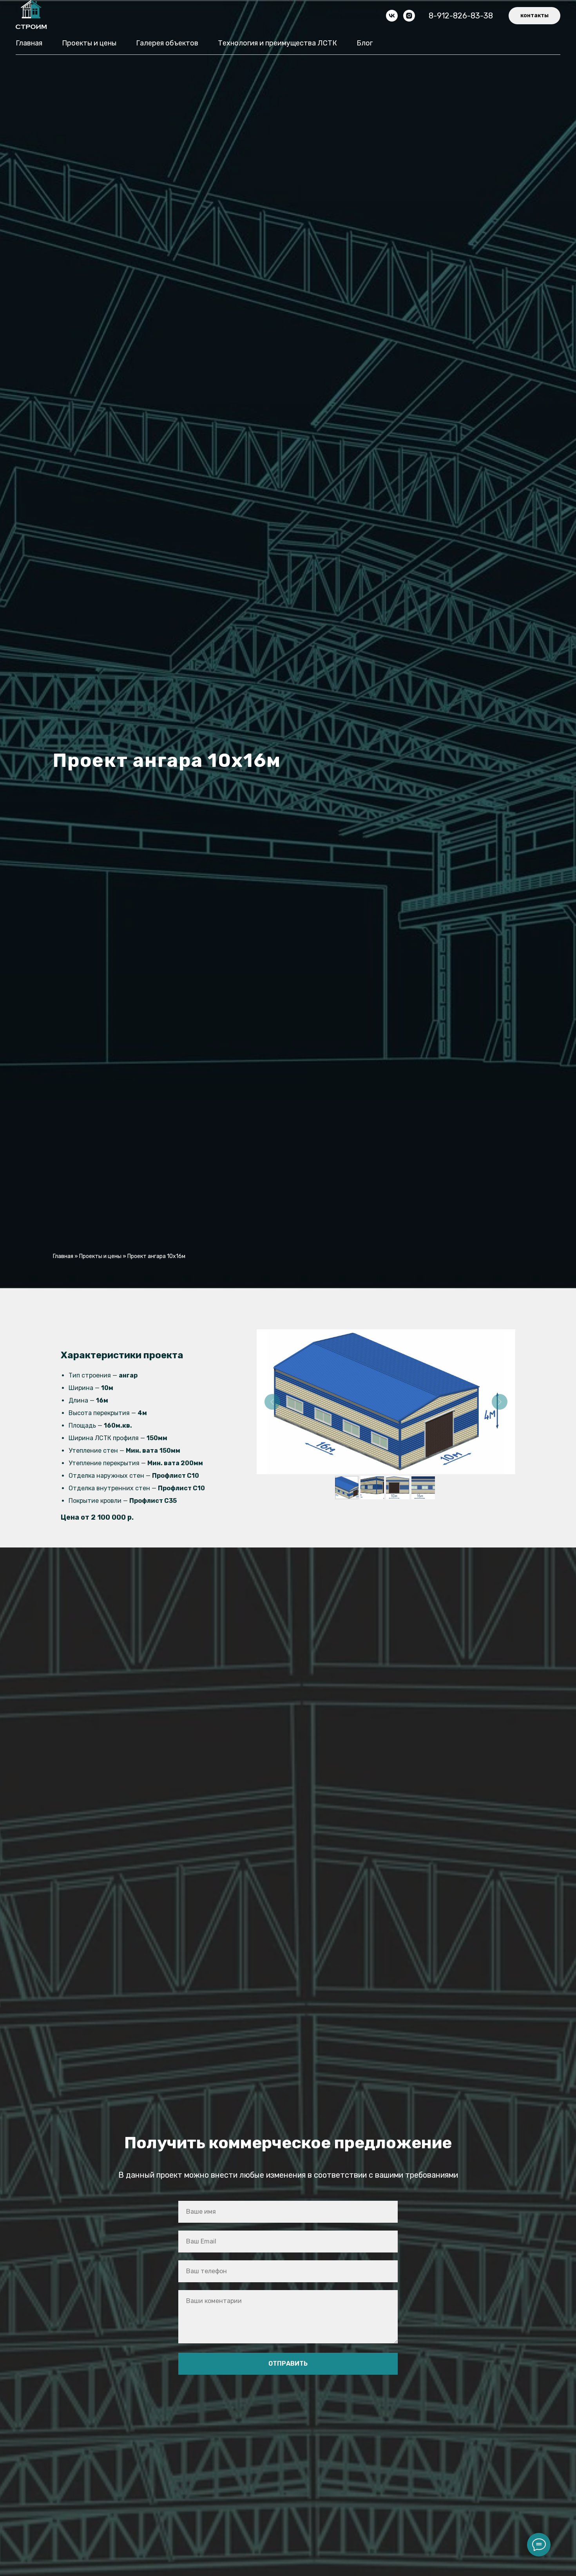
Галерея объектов (167, 43)
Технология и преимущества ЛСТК (277, 43)
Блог (365, 43)
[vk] (392, 16)
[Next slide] (500, 1402)
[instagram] (409, 16)
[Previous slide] (272, 1402)
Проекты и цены (89, 43)
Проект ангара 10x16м (156, 1256)
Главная (29, 43)
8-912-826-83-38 (461, 16)
